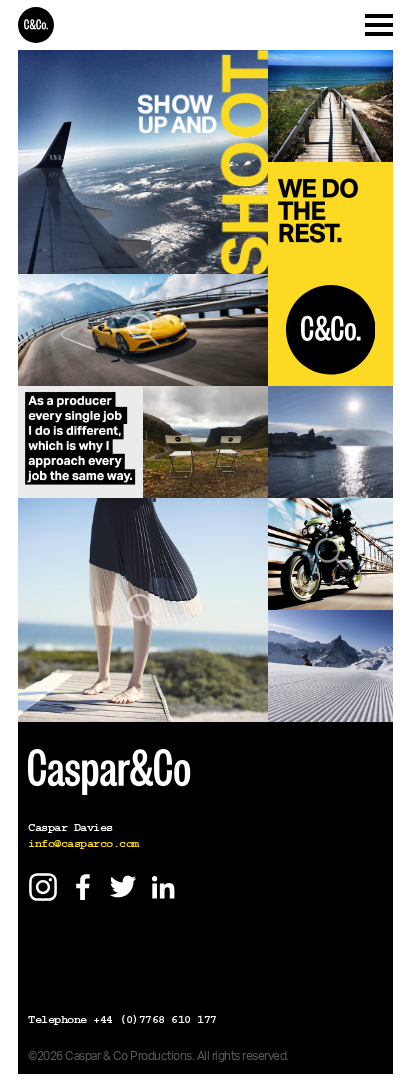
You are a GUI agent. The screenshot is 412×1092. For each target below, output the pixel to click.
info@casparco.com (83, 843)
